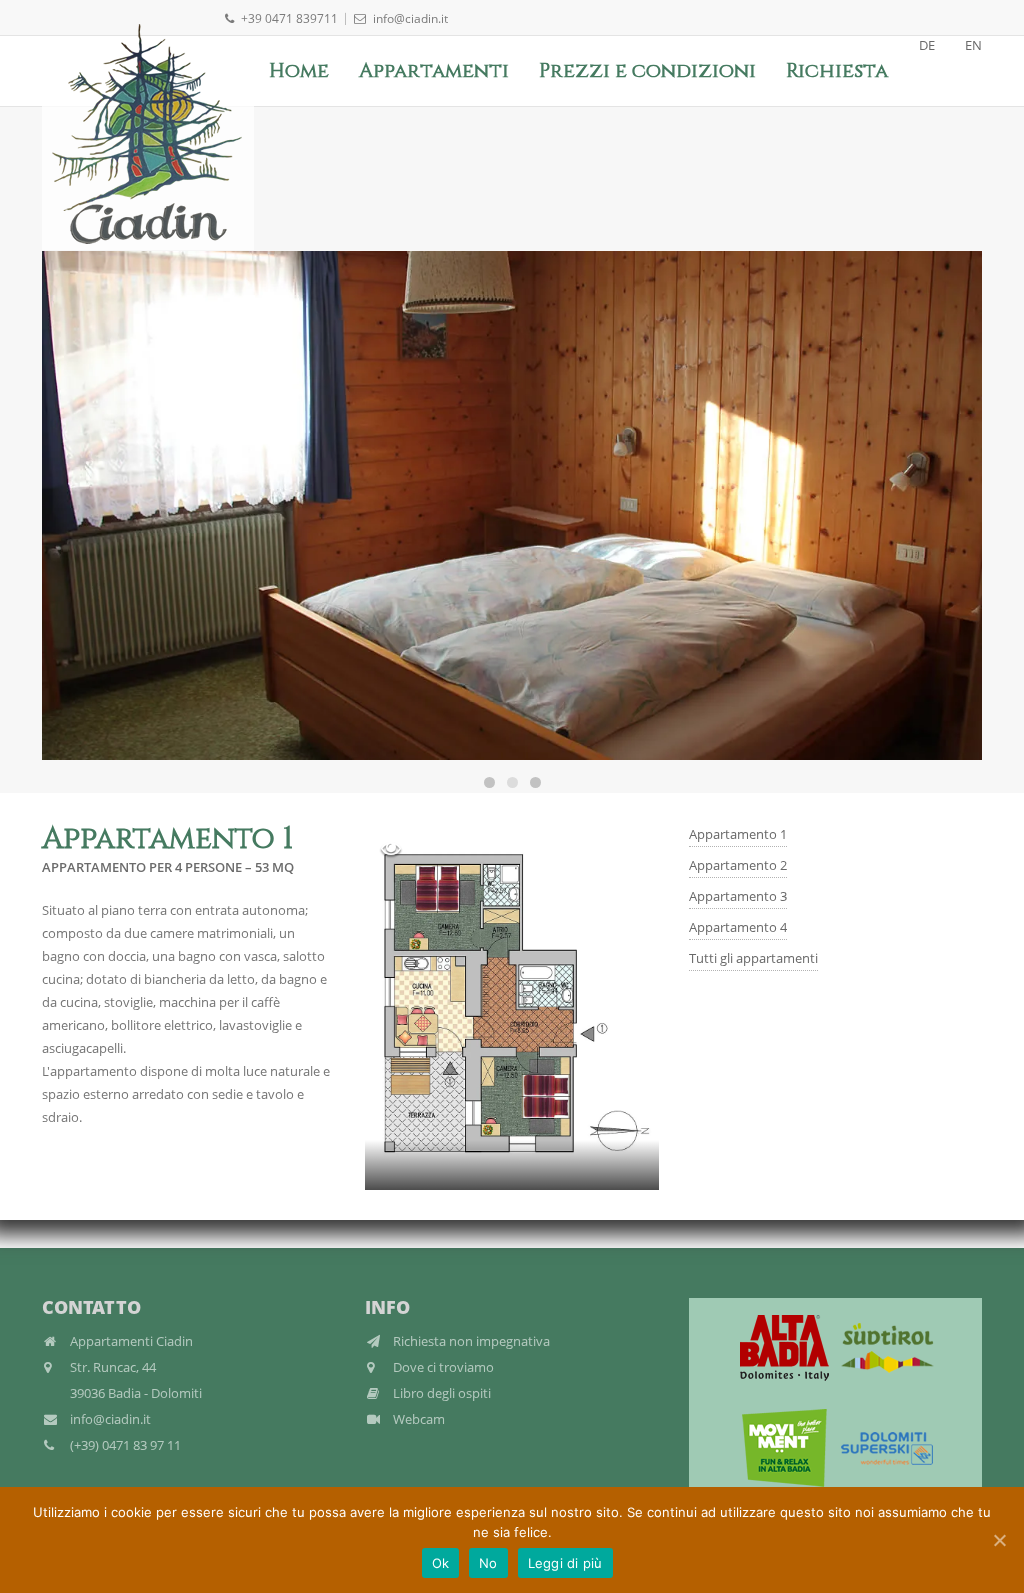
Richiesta (837, 70)
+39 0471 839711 (289, 18)
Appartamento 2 (738, 865)
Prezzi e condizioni (647, 70)
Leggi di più (565, 1563)
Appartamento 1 (738, 834)
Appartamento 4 (738, 927)
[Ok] (999, 1540)
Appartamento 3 (738, 896)
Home (299, 70)
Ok (441, 1563)
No (488, 1563)
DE (927, 45)
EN (973, 45)
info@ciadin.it (410, 18)
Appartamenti (434, 70)
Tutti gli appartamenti (753, 958)
